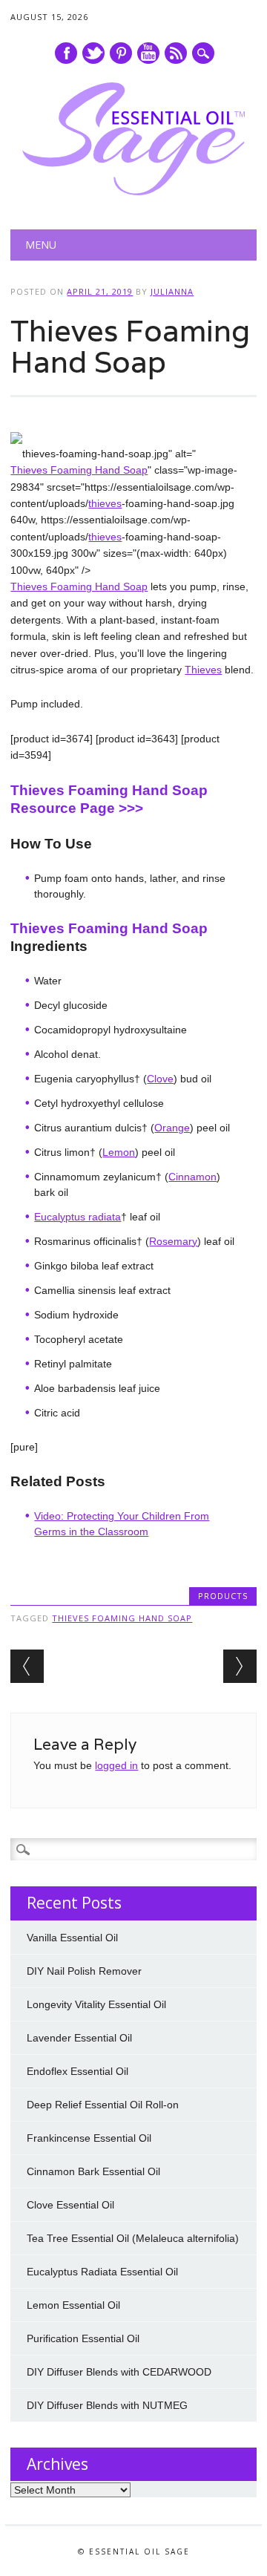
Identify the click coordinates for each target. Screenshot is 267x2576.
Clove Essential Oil (70, 2205)
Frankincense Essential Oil (89, 2138)
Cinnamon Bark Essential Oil (93, 2171)
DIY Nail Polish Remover (84, 1971)
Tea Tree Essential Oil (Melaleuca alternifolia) (133, 2238)
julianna (172, 291)
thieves (105, 503)
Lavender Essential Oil (79, 2038)
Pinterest (121, 53)
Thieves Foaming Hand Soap (79, 470)
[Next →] (240, 1666)
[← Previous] (27, 1666)
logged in (116, 1765)
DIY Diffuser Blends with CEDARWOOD (119, 2372)
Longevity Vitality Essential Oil (96, 2004)
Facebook (66, 53)
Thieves (203, 670)
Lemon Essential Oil (73, 2305)
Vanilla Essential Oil (72, 1938)
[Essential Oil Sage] (133, 192)
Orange (172, 1128)
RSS (176, 53)
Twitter (93, 53)
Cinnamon (192, 1177)
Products (223, 1596)
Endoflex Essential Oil (78, 2071)
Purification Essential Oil (83, 2338)
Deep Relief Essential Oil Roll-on (103, 2105)
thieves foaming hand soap (122, 1618)
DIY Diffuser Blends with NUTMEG (107, 2405)
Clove (160, 1079)
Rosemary (173, 1241)
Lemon (119, 1152)
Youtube (148, 53)
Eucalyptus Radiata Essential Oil (102, 2272)
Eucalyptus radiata (78, 1217)
